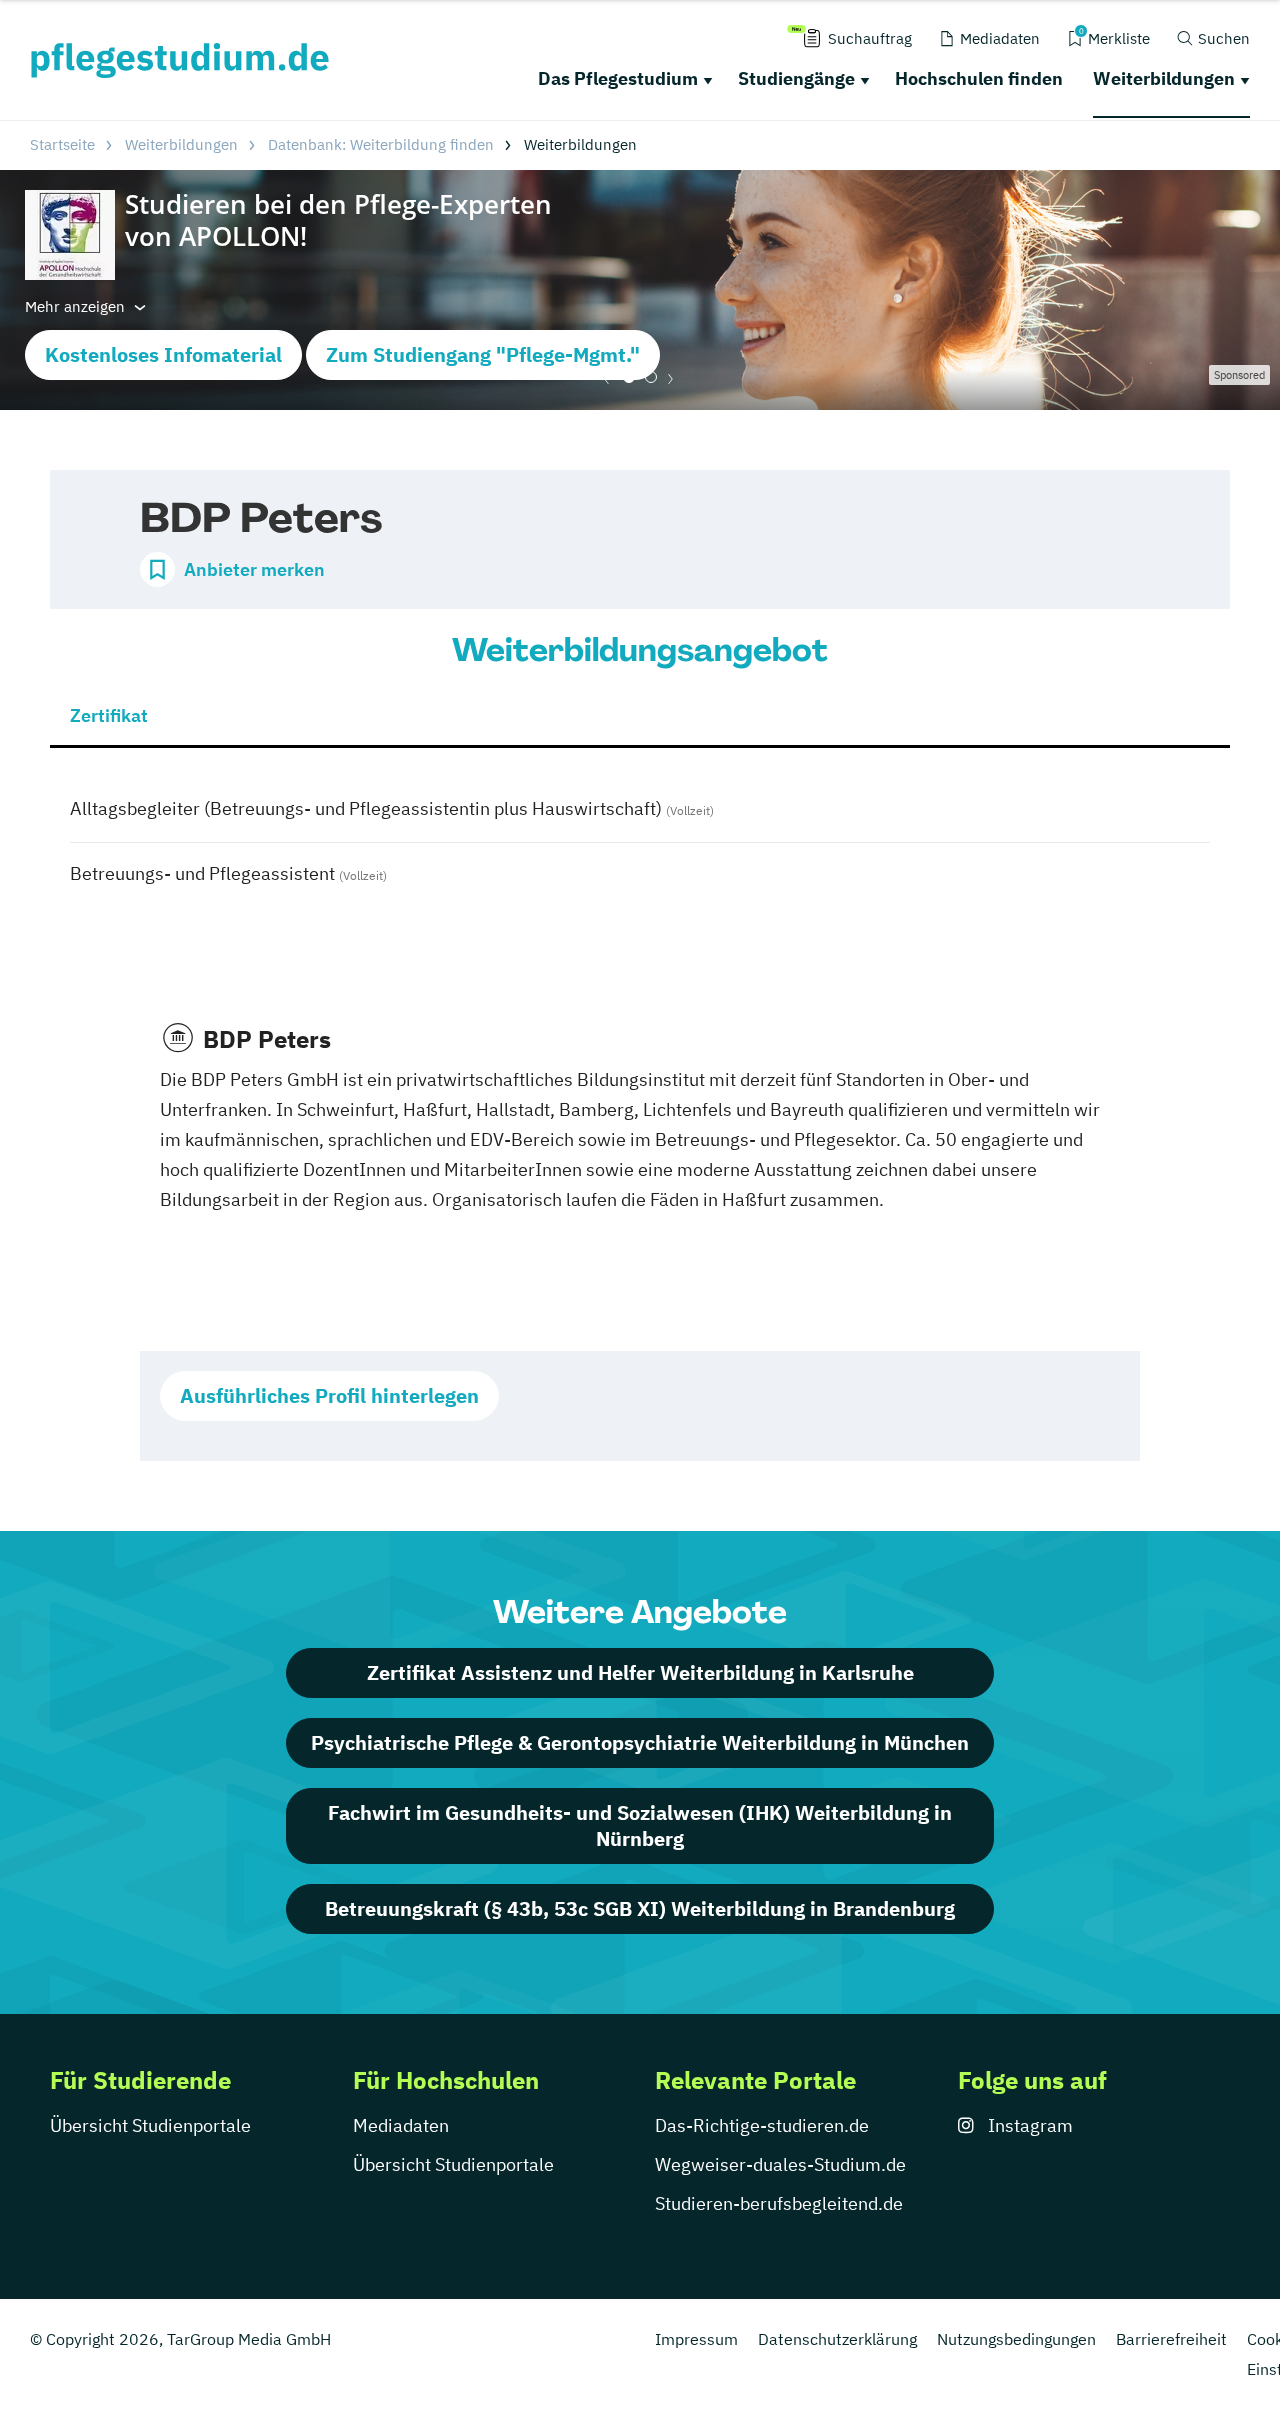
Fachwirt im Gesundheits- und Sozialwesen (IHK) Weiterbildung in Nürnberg (640, 1825)
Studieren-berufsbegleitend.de (779, 2203)
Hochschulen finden (979, 78)
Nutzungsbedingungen (1016, 2339)
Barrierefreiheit (1171, 2339)
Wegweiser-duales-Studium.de (780, 2164)
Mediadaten (401, 2125)
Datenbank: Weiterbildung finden (381, 144)
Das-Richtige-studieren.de (762, 2125)
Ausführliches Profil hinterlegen (329, 1395)
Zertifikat (109, 715)
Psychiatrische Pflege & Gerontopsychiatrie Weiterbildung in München (640, 1742)
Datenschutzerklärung (837, 2339)
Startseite (62, 144)
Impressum (696, 2339)
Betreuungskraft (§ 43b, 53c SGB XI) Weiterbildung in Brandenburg (640, 1908)
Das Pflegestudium (618, 78)
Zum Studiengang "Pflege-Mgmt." (483, 354)
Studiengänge (796, 78)
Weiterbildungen (1164, 78)
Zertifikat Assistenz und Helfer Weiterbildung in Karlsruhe (640, 1672)
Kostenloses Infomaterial (163, 354)
